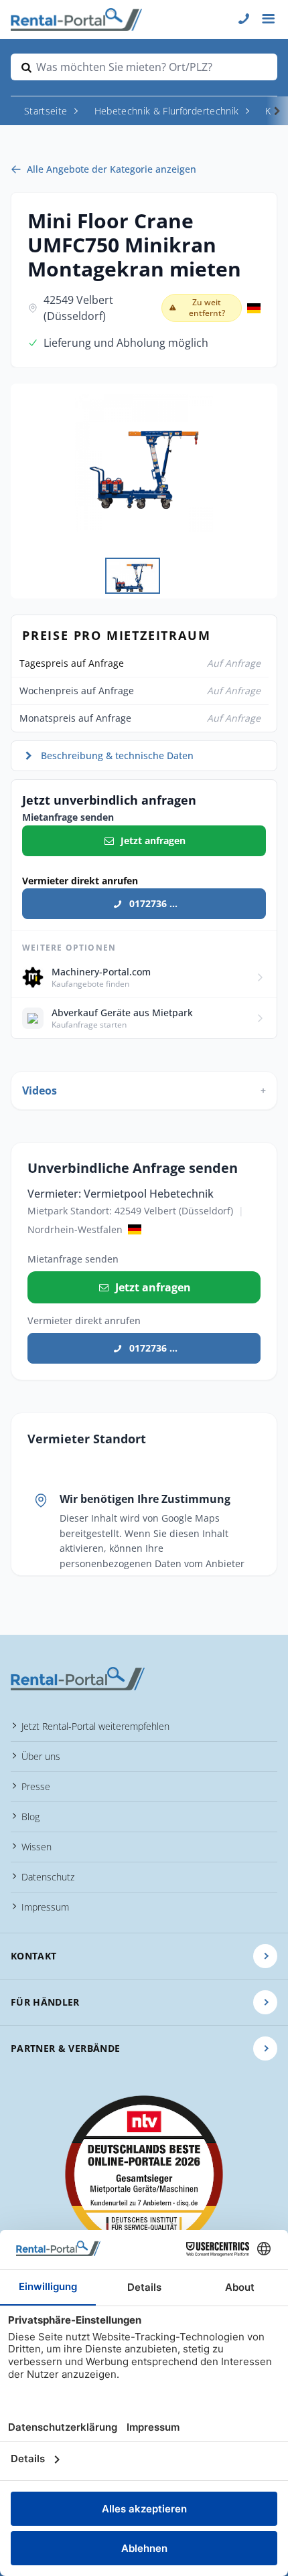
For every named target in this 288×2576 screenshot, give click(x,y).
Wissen (37, 1847)
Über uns (41, 1756)
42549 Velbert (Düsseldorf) (78, 308)
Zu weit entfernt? (207, 308)
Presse (36, 1786)
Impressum (45, 1907)
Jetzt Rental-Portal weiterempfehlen (95, 1726)
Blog (30, 1817)
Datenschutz (48, 1877)
